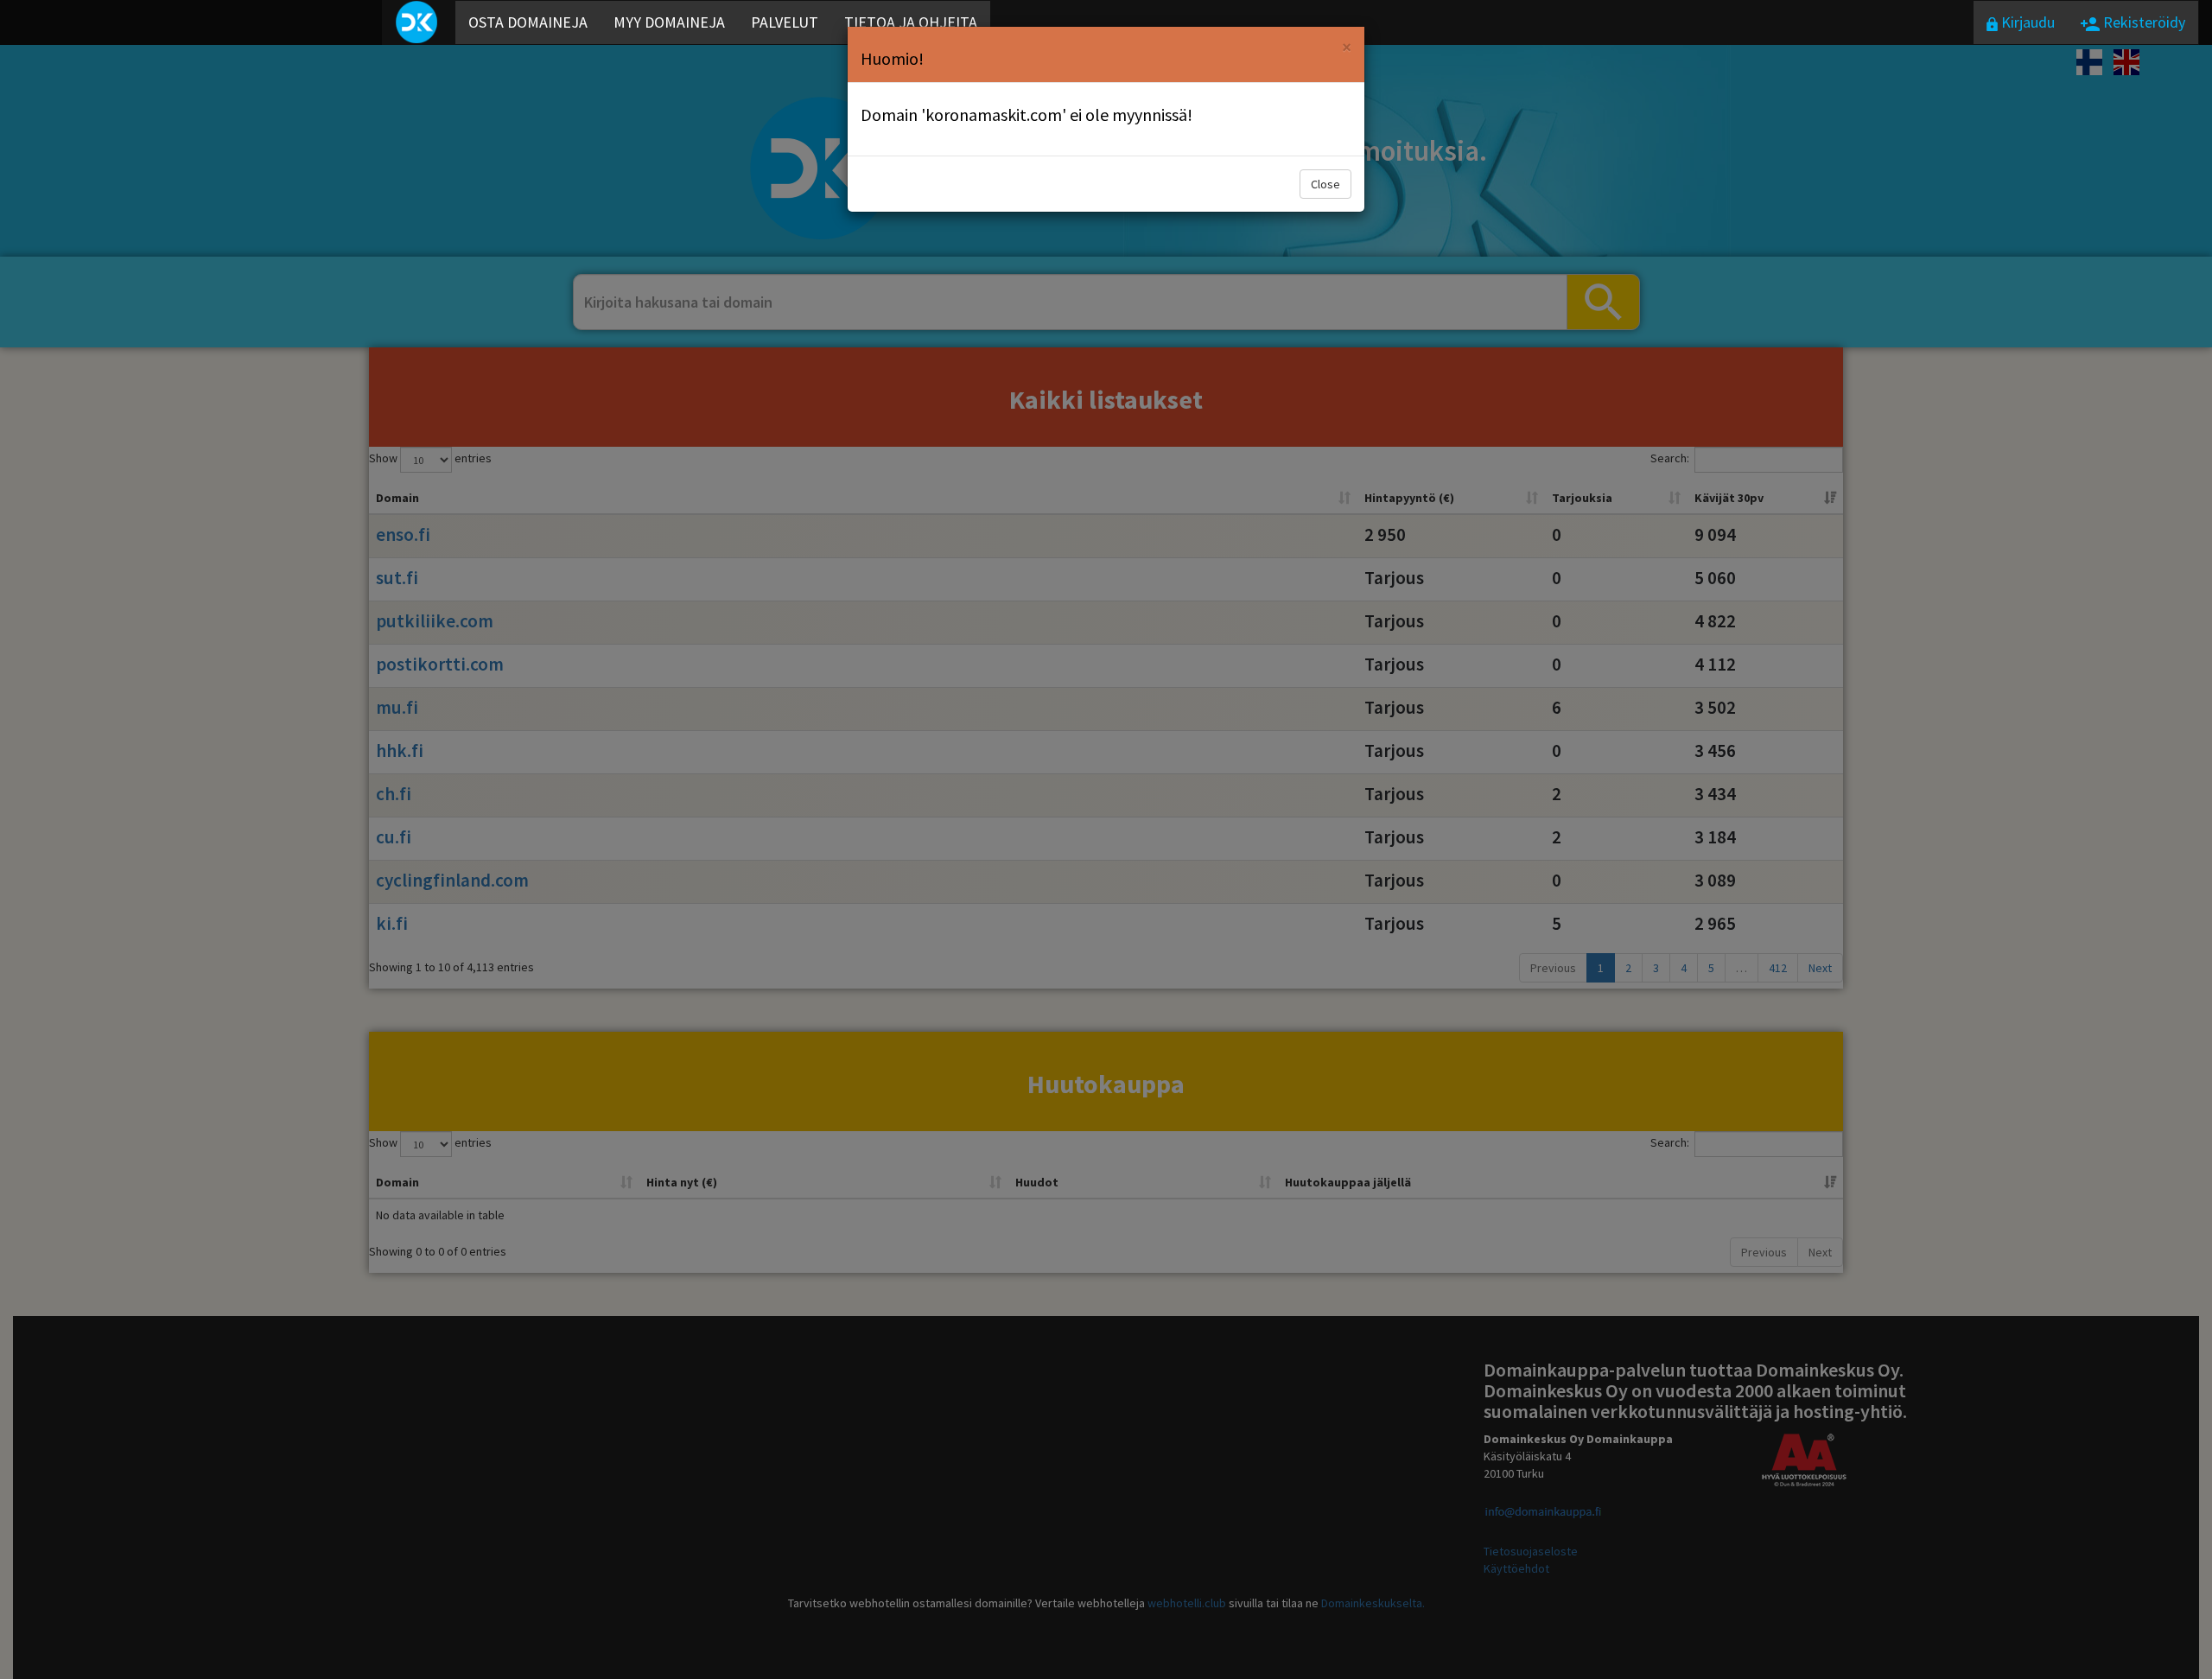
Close (1325, 184)
